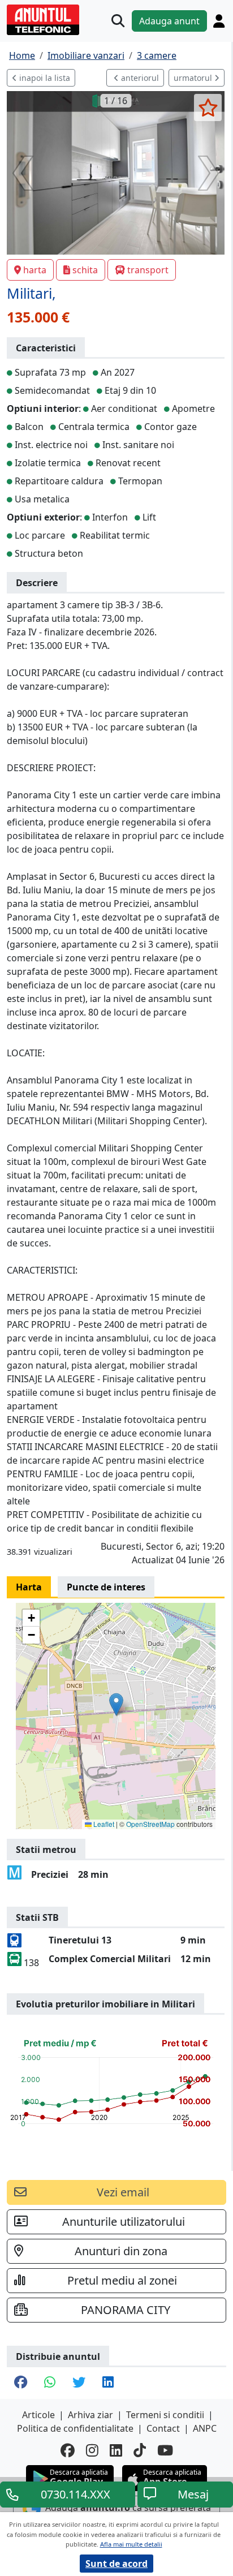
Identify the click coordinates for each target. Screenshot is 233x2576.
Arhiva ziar (90, 2415)
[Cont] (219, 21)
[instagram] (92, 2450)
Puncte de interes (106, 1587)
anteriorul (139, 78)
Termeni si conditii (165, 2415)
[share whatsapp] (50, 2383)
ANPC (205, 2428)
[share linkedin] (108, 2383)
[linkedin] (116, 2450)
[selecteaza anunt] (208, 107)
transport (148, 270)
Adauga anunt (169, 21)
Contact (163, 2428)
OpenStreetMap (150, 1824)
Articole (38, 2415)
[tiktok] (140, 2450)
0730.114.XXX (75, 2494)
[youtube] (165, 2450)
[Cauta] (118, 21)
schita (85, 270)
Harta (29, 1587)
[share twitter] (79, 2383)
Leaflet (103, 1824)
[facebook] (68, 2450)
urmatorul (194, 78)
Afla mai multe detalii (131, 2544)
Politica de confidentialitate (75, 2428)
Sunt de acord (116, 2564)
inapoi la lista (44, 78)
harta (35, 270)
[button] (116, 1704)
